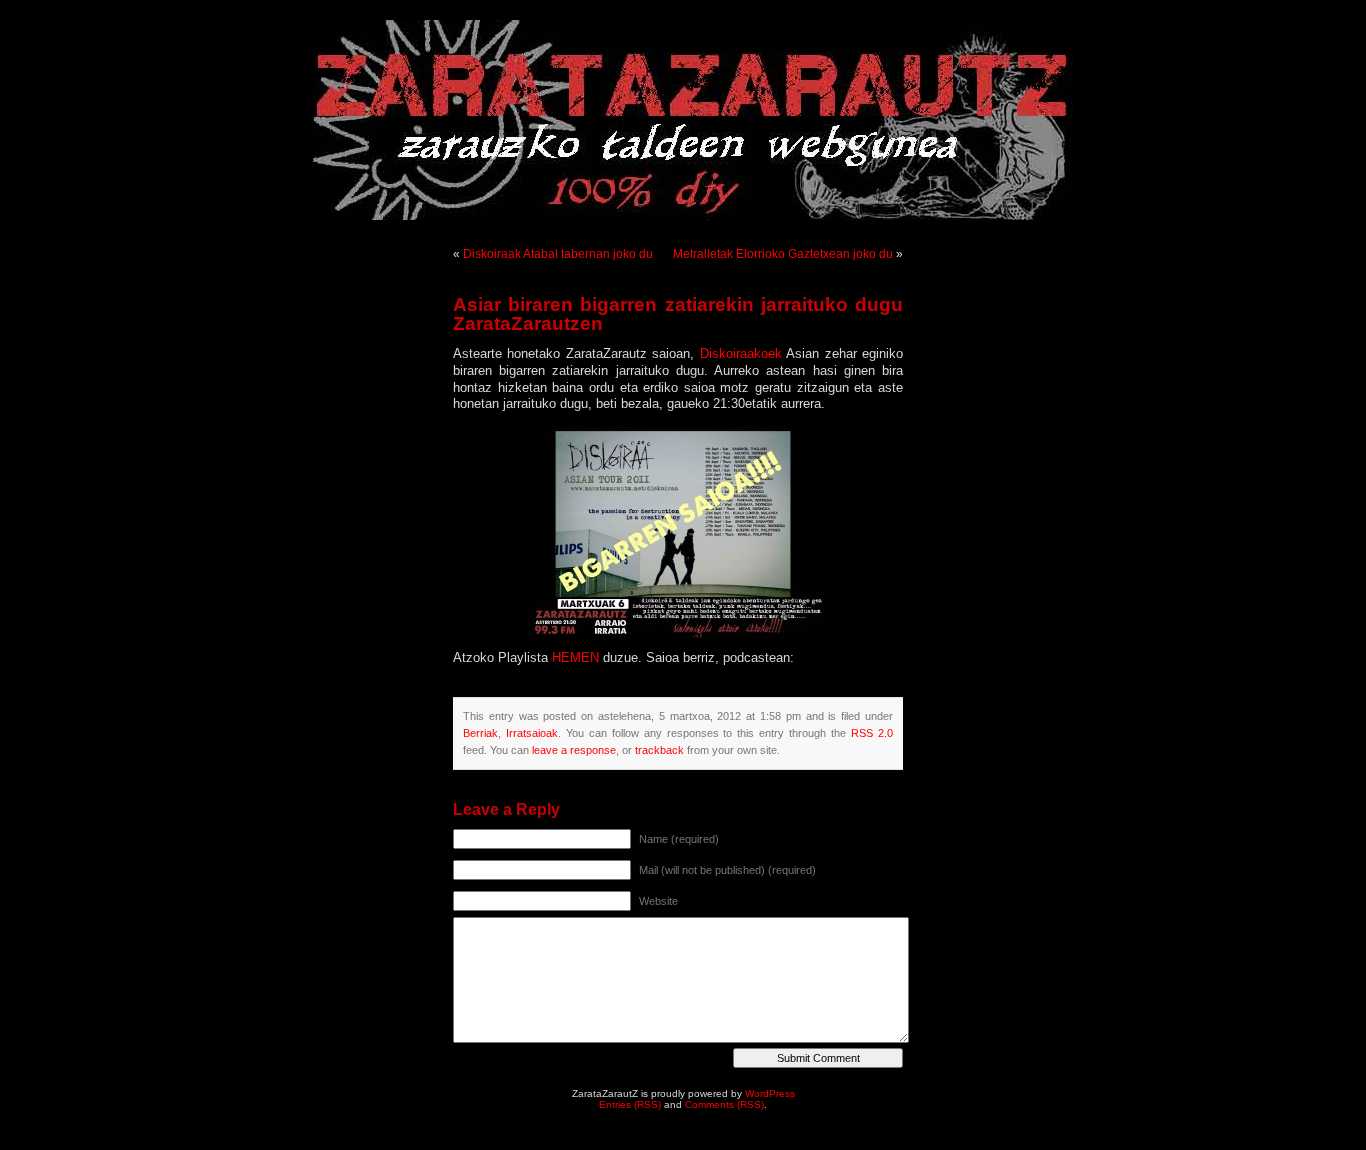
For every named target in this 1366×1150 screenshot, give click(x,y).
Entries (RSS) (630, 1104)
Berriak (480, 733)
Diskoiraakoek (741, 354)
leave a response (574, 750)
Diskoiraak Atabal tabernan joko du (558, 254)
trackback (659, 750)
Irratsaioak (532, 733)
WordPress (770, 1093)
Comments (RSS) (724, 1104)
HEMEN (575, 658)
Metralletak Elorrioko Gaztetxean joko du (783, 254)
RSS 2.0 (872, 733)
